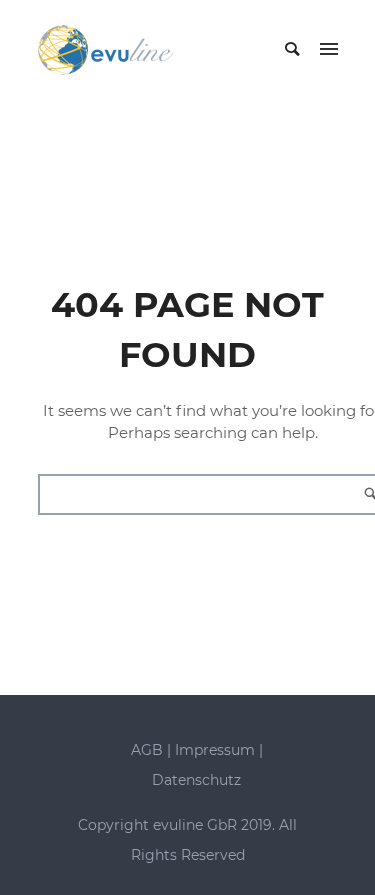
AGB (147, 750)
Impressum (215, 750)
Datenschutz (196, 780)
